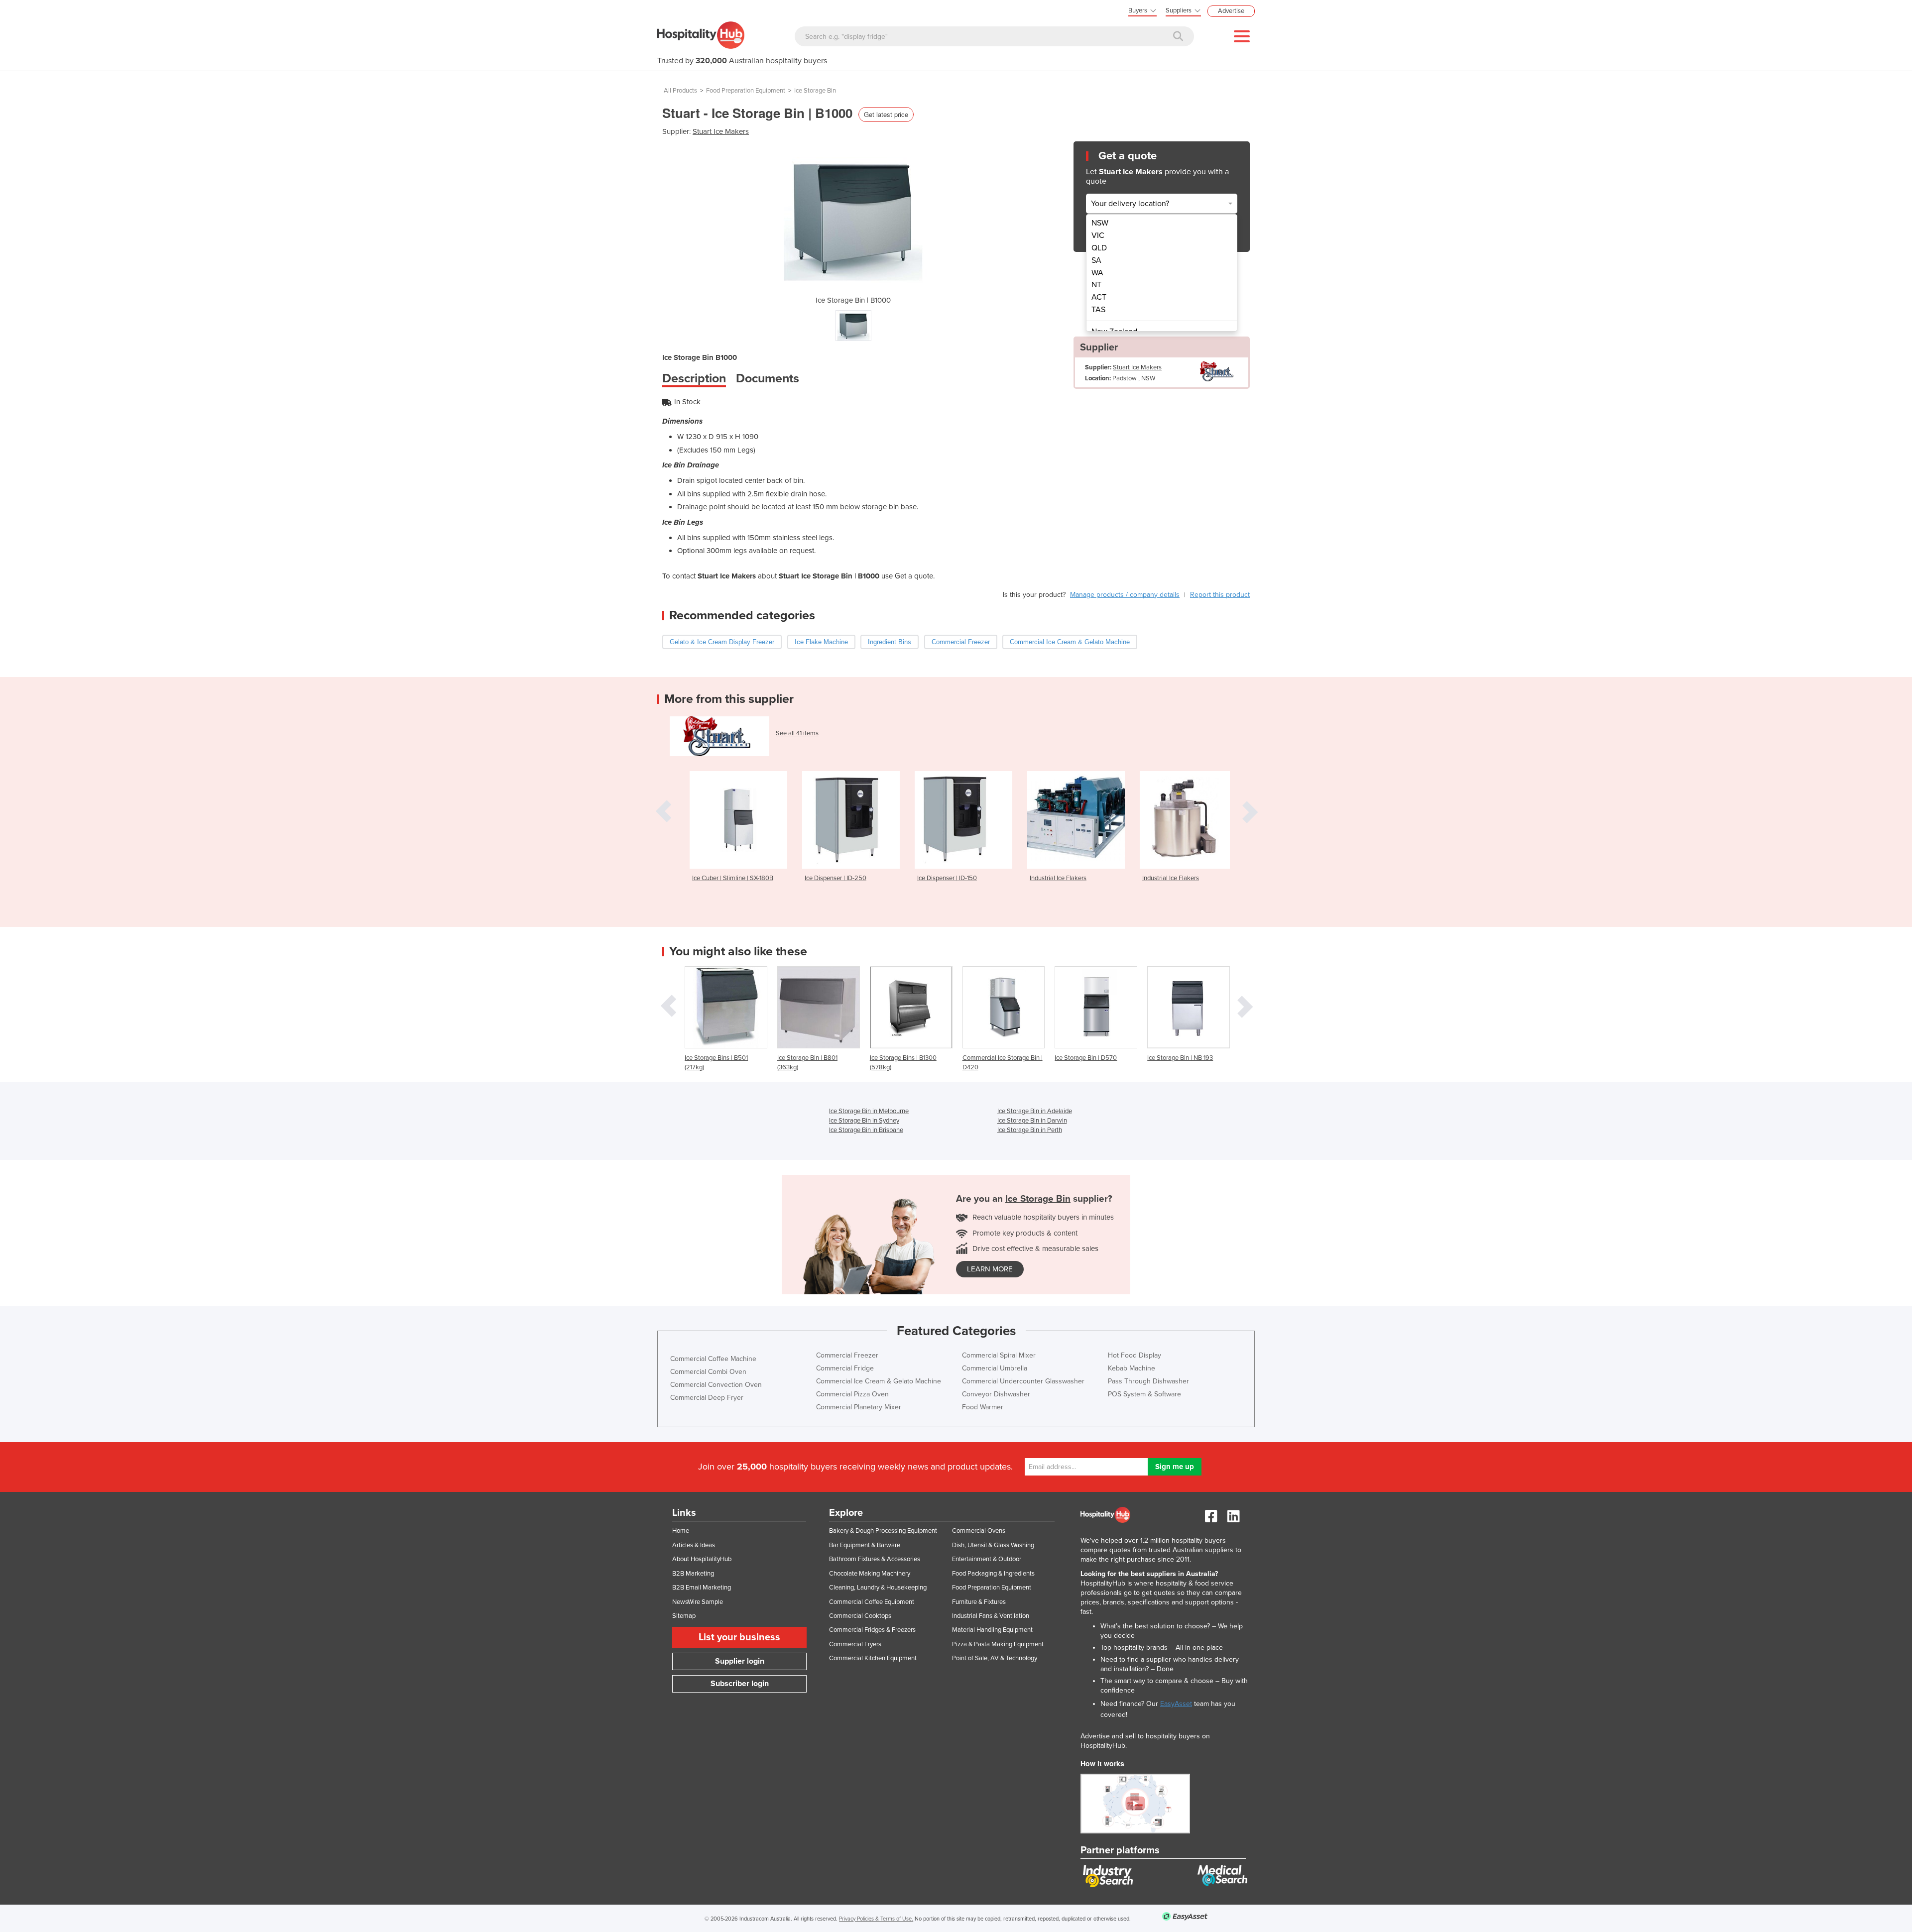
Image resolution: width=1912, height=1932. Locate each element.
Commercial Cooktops (860, 1616)
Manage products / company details (1125, 595)
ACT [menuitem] (1099, 297)
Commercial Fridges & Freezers (872, 1630)
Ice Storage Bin (815, 91)
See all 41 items (797, 733)
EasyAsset (1176, 1704)
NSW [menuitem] (1100, 223)
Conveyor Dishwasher (996, 1394)
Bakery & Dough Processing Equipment (883, 1531)
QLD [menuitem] (1099, 248)
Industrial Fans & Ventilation (991, 1616)
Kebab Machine (1132, 1368)
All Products (680, 91)
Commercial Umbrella (995, 1368)
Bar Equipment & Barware (865, 1545)
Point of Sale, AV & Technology (995, 1658)
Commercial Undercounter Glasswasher (1023, 1381)
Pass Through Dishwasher (1148, 1381)
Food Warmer (983, 1407)
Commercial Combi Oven (708, 1372)
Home (681, 1531)
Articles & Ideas (694, 1545)
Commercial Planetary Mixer (859, 1407)
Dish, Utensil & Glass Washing (993, 1545)
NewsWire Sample (698, 1602)
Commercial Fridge (845, 1368)
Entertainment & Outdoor (987, 1559)
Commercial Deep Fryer (707, 1398)
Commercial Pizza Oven (852, 1394)
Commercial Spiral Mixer (999, 1355)
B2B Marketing (693, 1574)
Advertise (1231, 11)
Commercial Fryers (855, 1644)
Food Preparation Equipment (746, 91)
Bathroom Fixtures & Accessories (875, 1559)
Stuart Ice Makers (721, 131)
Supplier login (740, 1661)
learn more (990, 1269)
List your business (739, 1637)
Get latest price (886, 114)
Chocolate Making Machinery (870, 1574)
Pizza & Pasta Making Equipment (998, 1644)
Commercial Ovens (979, 1531)
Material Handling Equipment (992, 1630)
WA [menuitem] (1097, 273)
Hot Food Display (1135, 1355)
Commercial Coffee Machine (713, 1359)
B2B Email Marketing (702, 1588)
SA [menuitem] (1096, 260)
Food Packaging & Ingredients (993, 1574)
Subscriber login (740, 1684)
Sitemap (684, 1616)
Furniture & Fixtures (979, 1602)
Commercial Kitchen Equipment (873, 1658)
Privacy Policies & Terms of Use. (876, 1919)
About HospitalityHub (702, 1559)
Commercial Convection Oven (716, 1385)
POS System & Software (1144, 1394)
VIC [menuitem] (1098, 235)
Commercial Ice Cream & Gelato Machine (879, 1381)
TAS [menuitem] (1098, 310)
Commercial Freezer (847, 1355)
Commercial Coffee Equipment (872, 1602)
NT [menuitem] (1096, 285)
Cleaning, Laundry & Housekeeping (878, 1588)
